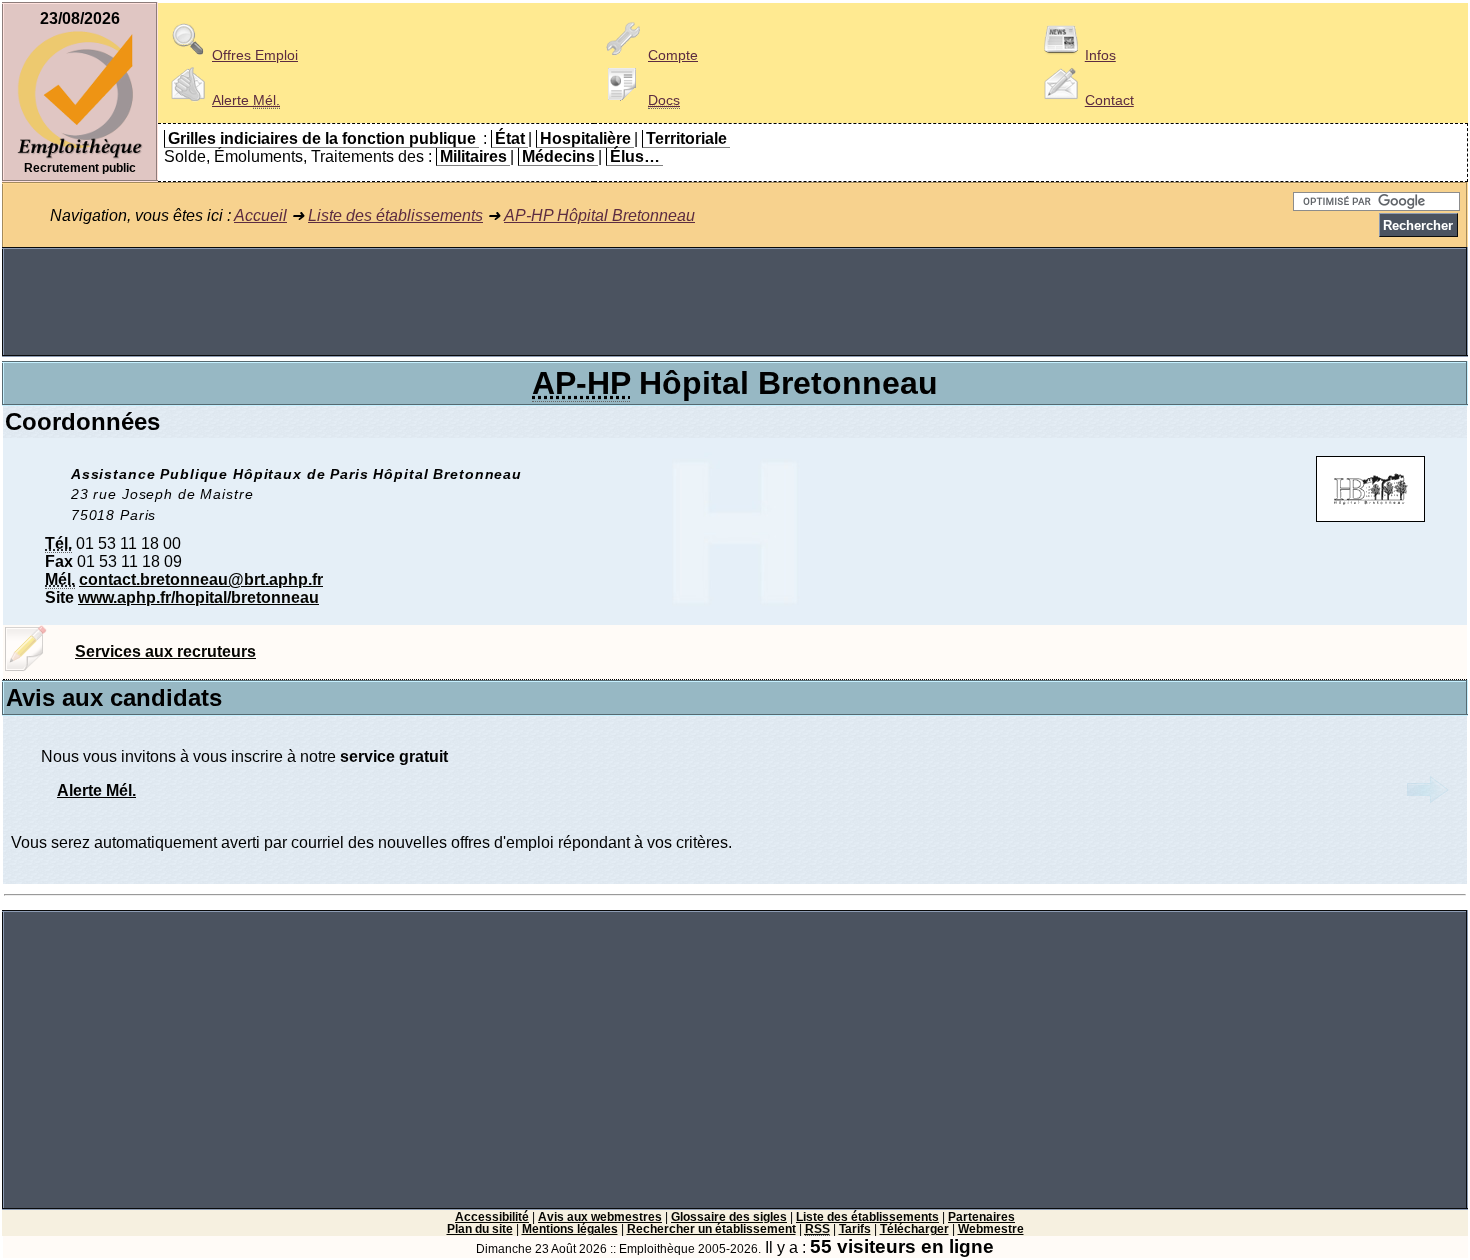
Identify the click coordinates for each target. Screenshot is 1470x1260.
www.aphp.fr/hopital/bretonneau (198, 597)
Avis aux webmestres (600, 1217)
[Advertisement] (735, 302)
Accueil (260, 215)
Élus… (635, 156)
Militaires (473, 156)
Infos (1100, 55)
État (510, 138)
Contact (1109, 100)
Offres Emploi (255, 55)
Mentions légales (570, 1229)
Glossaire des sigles (729, 1217)
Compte (673, 55)
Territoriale (686, 138)
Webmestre (991, 1229)
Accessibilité (492, 1217)
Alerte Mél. (96, 790)
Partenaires (981, 1217)
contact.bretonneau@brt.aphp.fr (201, 579)
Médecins (558, 156)
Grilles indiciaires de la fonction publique (322, 138)
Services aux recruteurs (165, 651)
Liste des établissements (395, 215)
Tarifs (855, 1229)
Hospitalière (585, 138)
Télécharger (914, 1229)
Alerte (246, 100)
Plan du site (480, 1229)
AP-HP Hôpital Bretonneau (599, 215)
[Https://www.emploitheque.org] (80, 156)
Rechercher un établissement (711, 1229)
